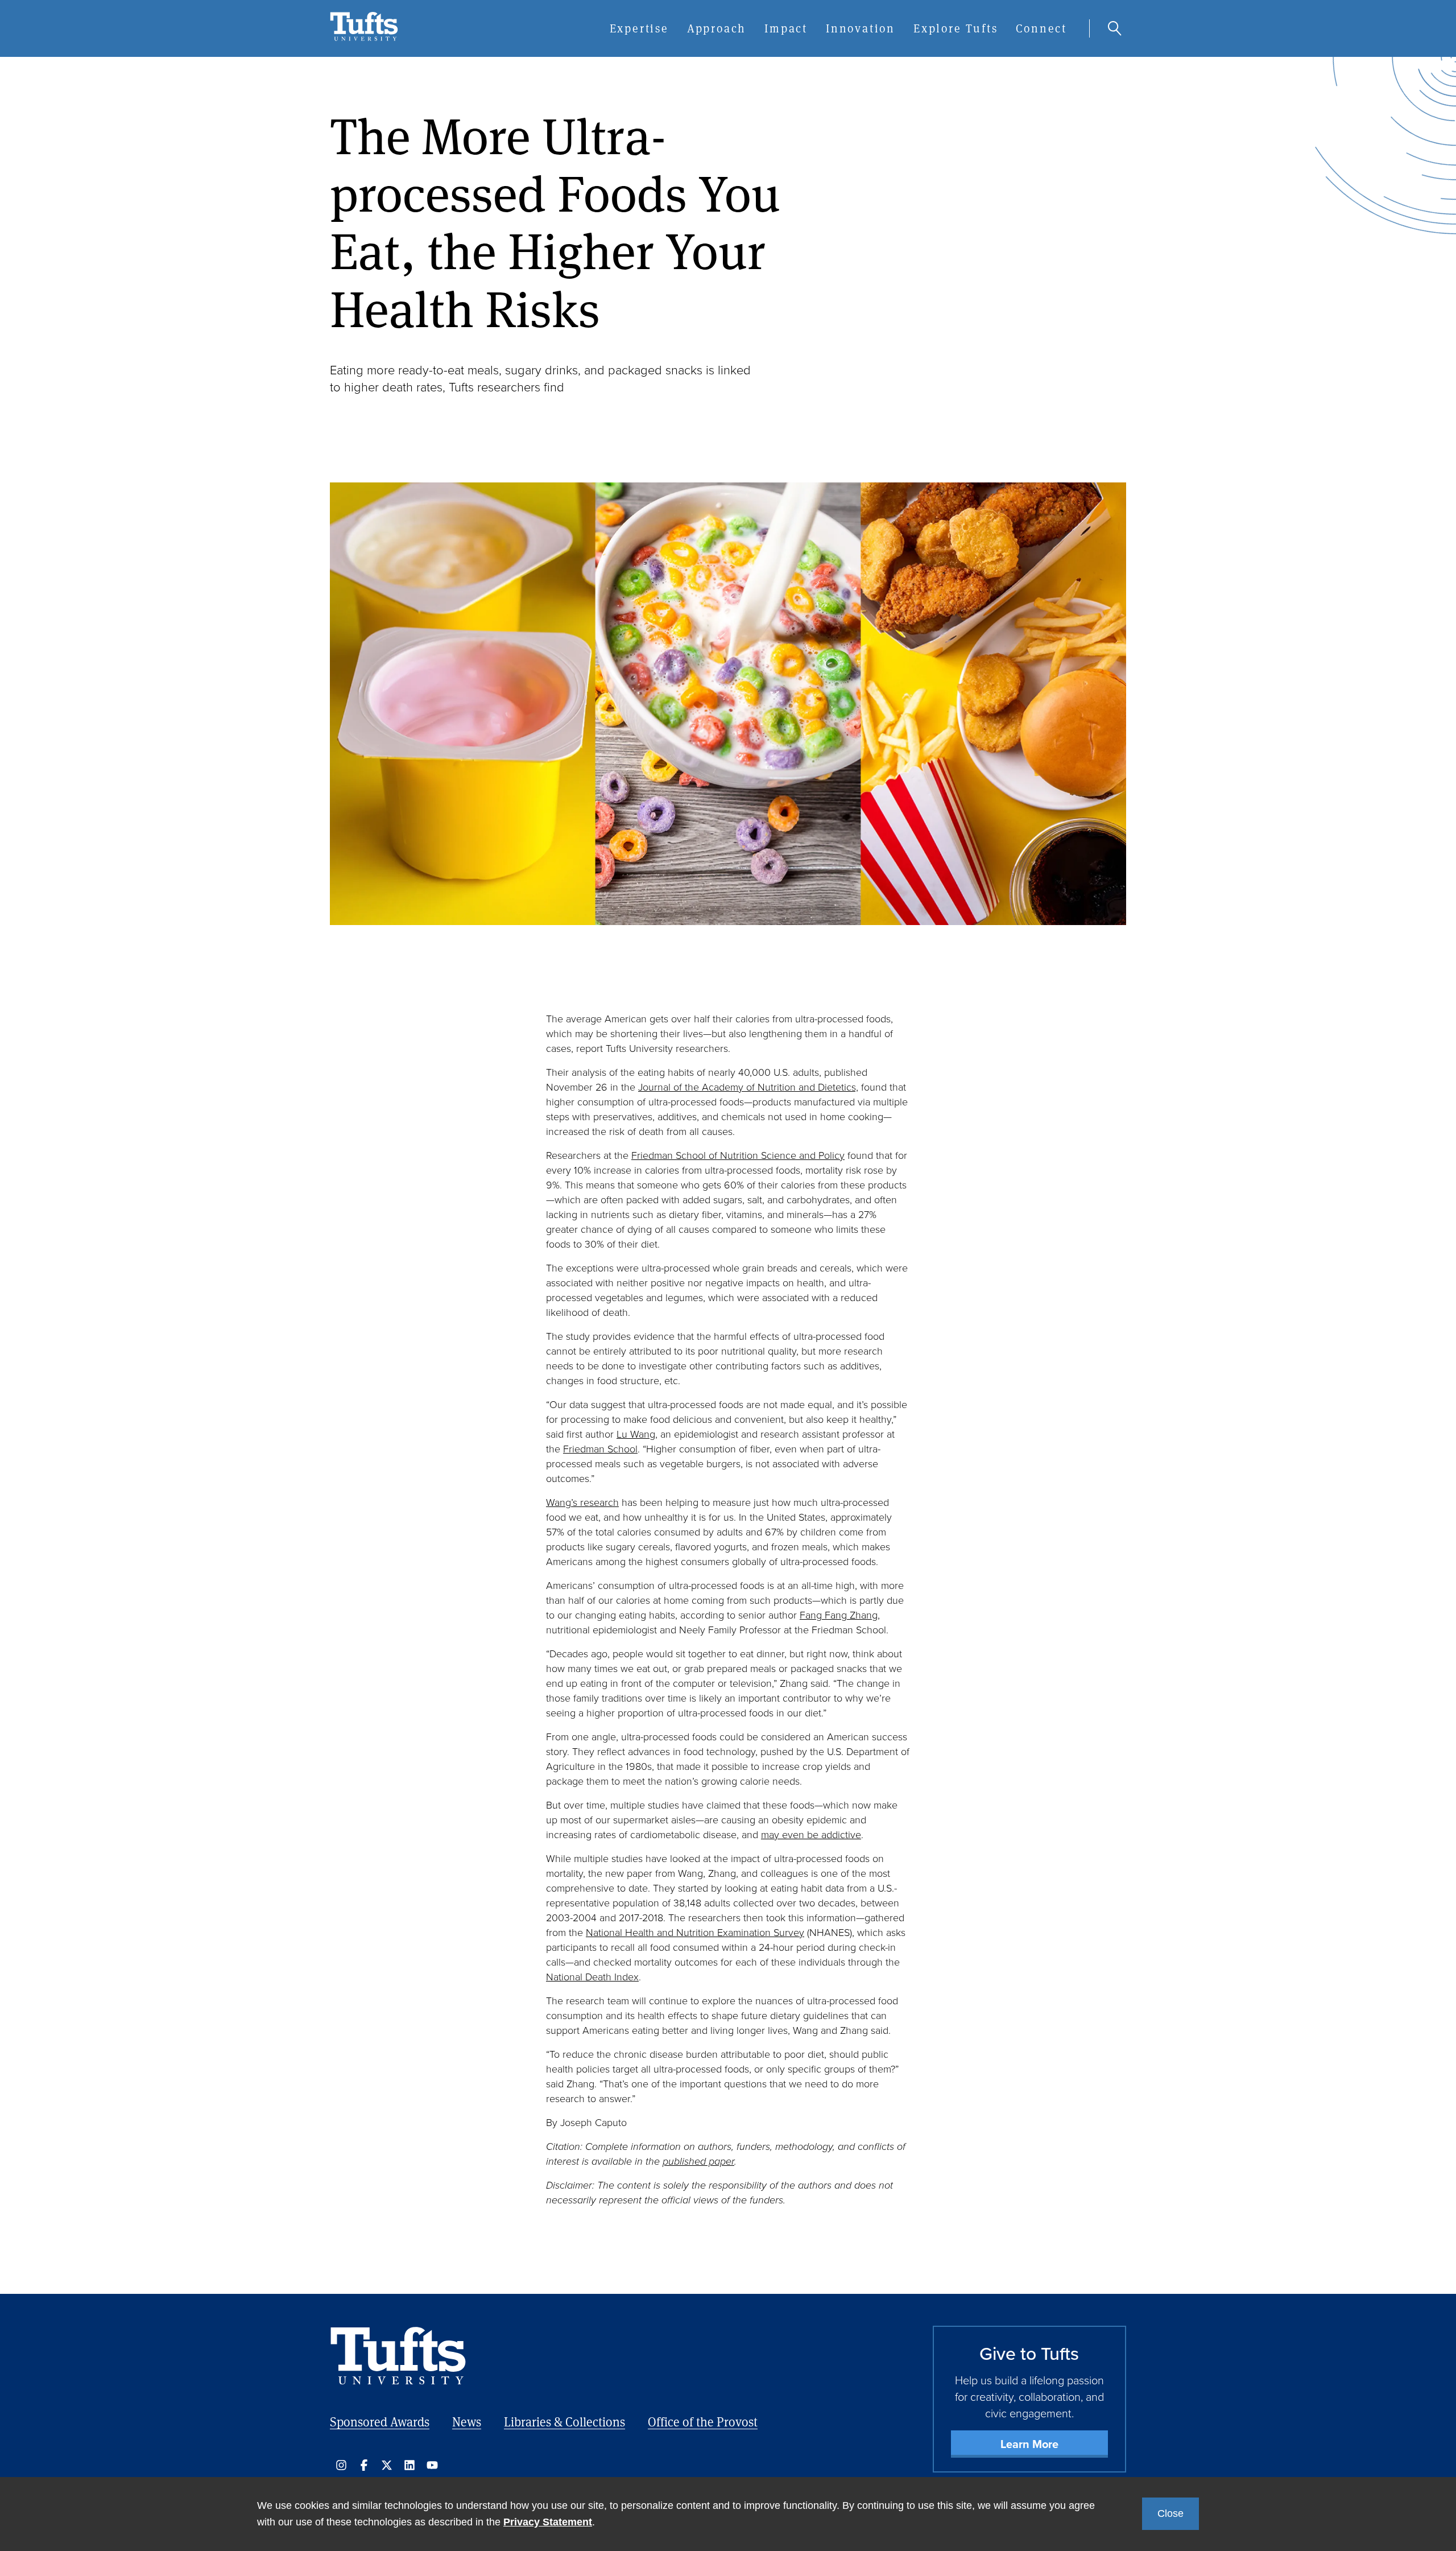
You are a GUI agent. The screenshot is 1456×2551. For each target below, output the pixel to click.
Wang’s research (582, 1502)
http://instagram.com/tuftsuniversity (341, 2465)
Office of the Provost (703, 2422)
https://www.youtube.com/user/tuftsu (432, 2465)
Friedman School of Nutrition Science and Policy (738, 1155)
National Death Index (592, 1977)
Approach (717, 28)
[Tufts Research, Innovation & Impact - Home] (364, 38)
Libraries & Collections (564, 2422)
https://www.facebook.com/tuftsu (364, 2465)
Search (1115, 28)
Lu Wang (636, 1434)
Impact (786, 28)
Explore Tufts (955, 28)
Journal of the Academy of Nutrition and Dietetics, (748, 1087)
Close (1170, 2513)
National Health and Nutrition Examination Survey (695, 1933)
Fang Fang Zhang (839, 1615)
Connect (1041, 28)
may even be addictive (811, 1835)
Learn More (1029, 2444)
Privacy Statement (548, 2522)
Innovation (861, 28)
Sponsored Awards (380, 2422)
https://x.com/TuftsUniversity (387, 2465)
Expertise (639, 28)
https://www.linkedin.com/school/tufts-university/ (409, 2465)
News (467, 2422)
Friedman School (600, 1449)
